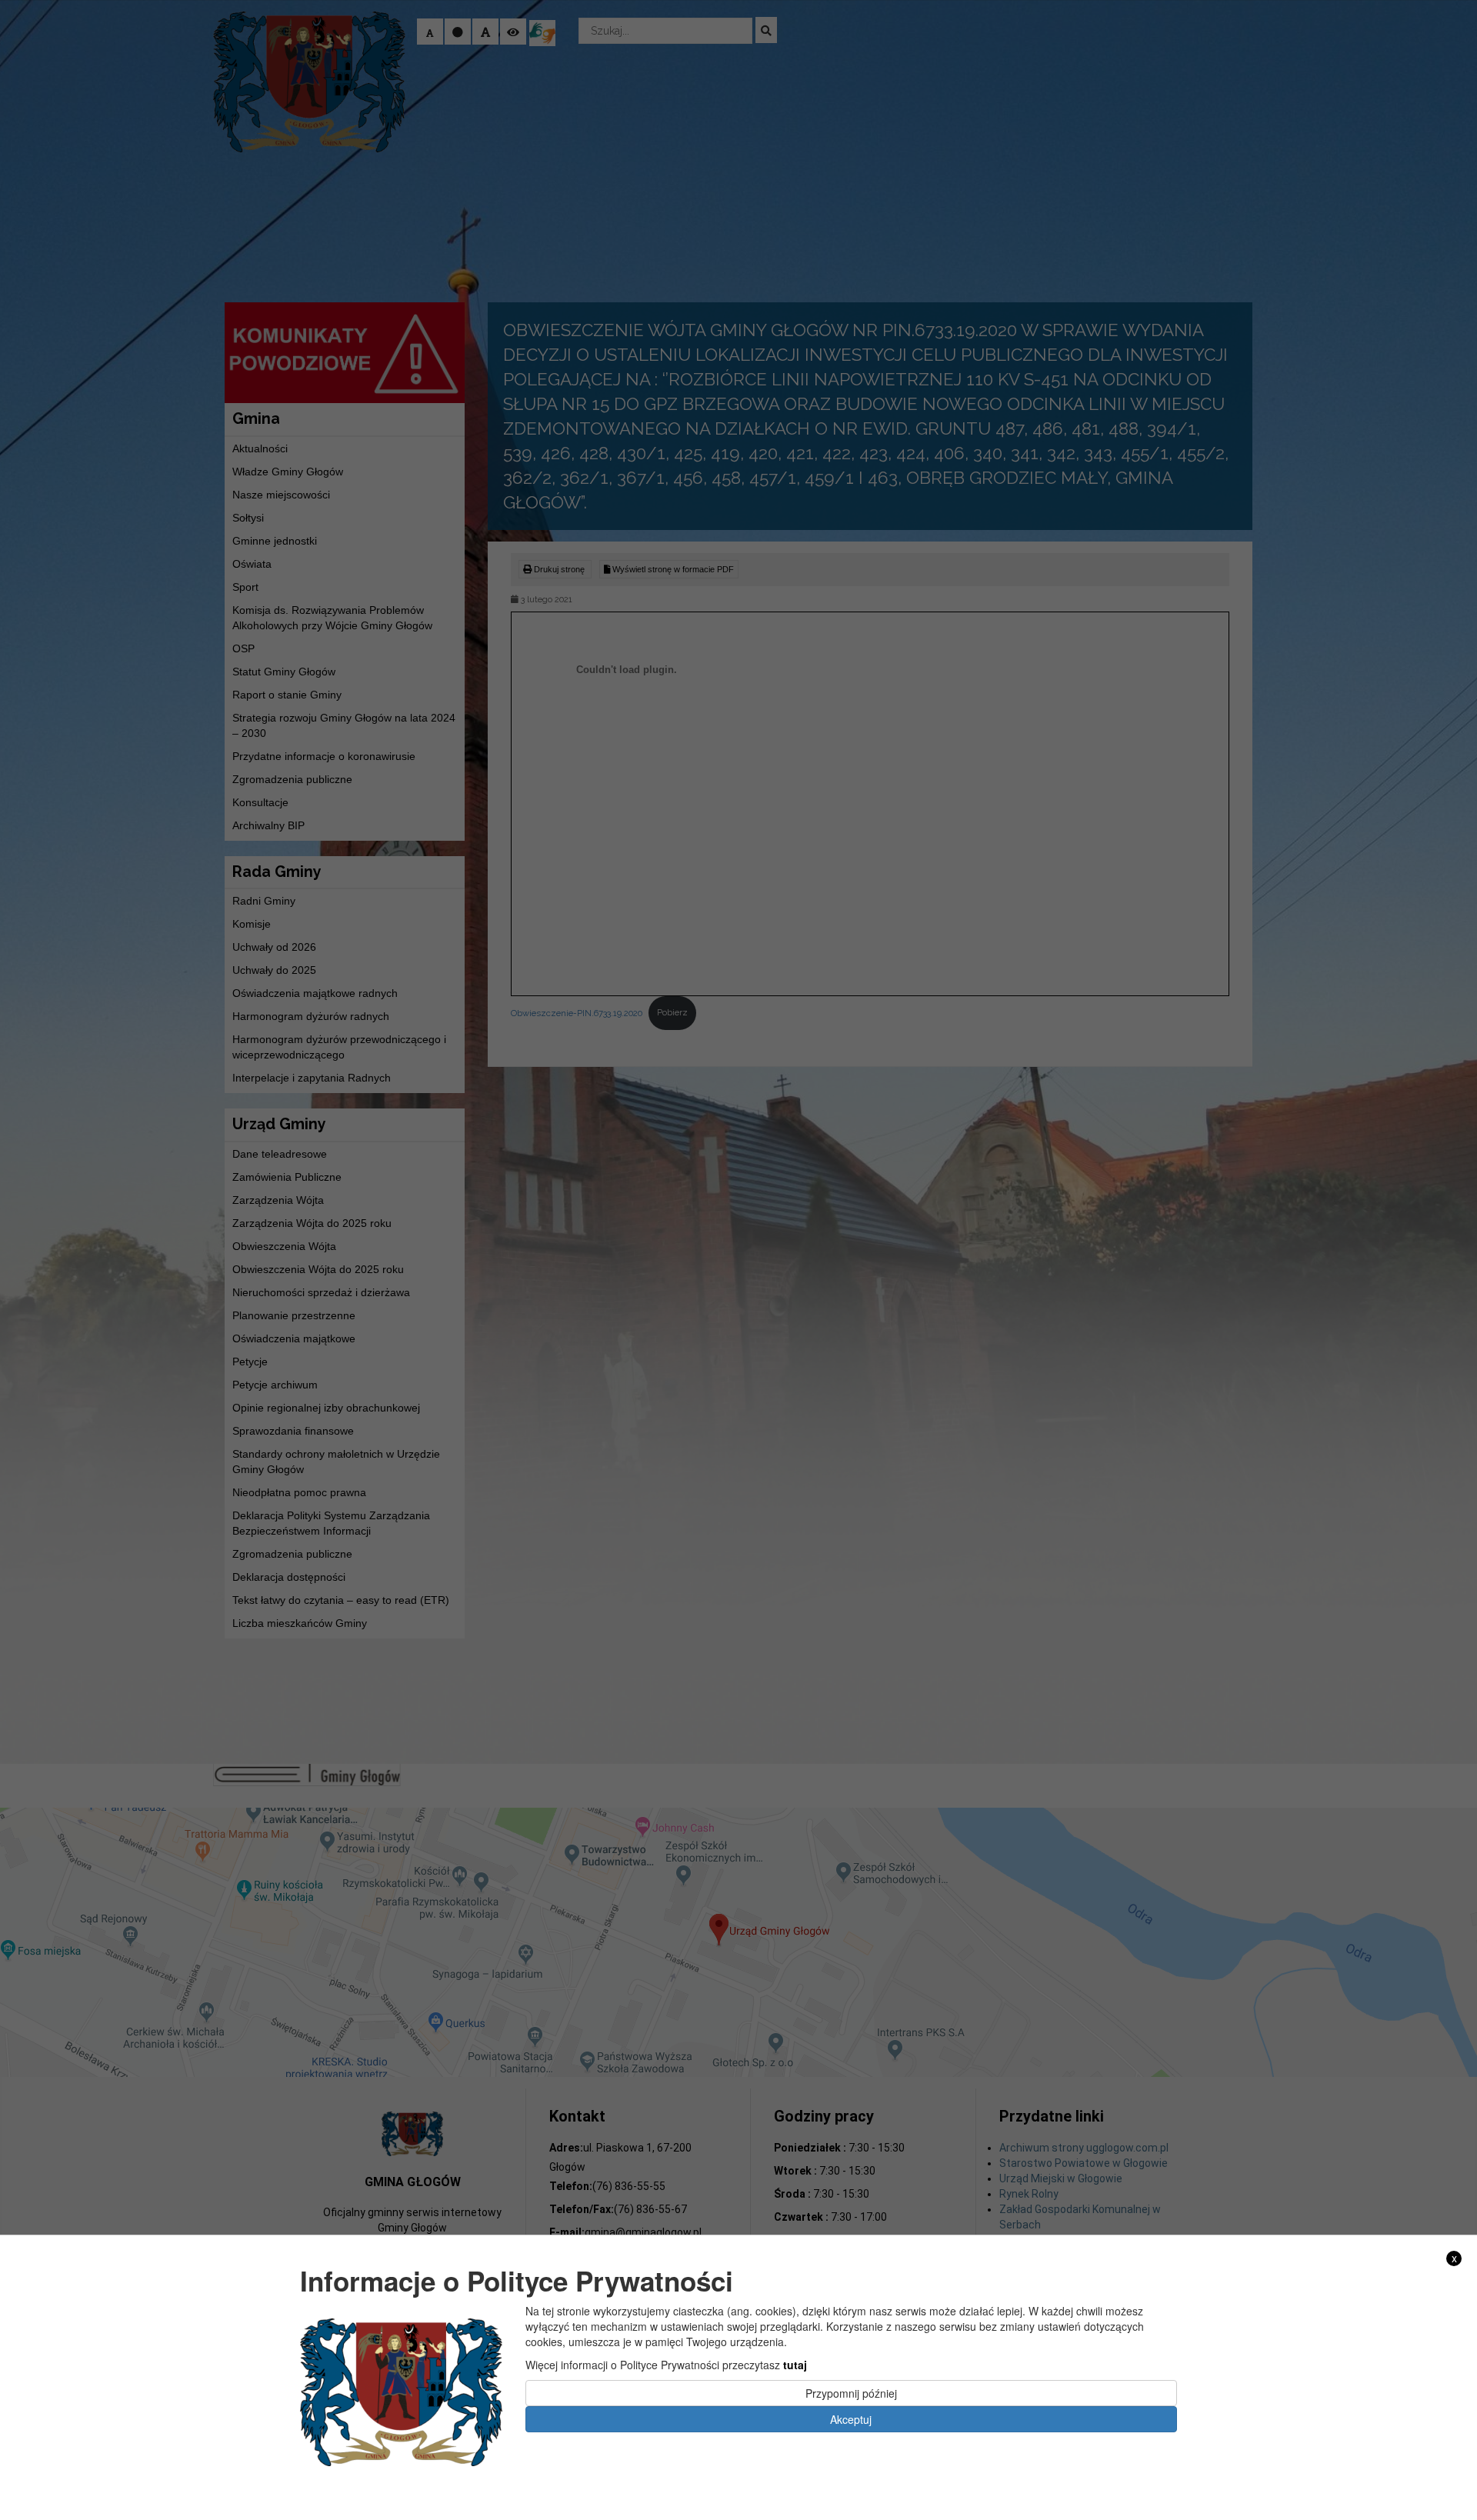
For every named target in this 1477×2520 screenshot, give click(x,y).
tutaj (795, 2365)
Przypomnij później (851, 2393)
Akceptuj (851, 2419)
